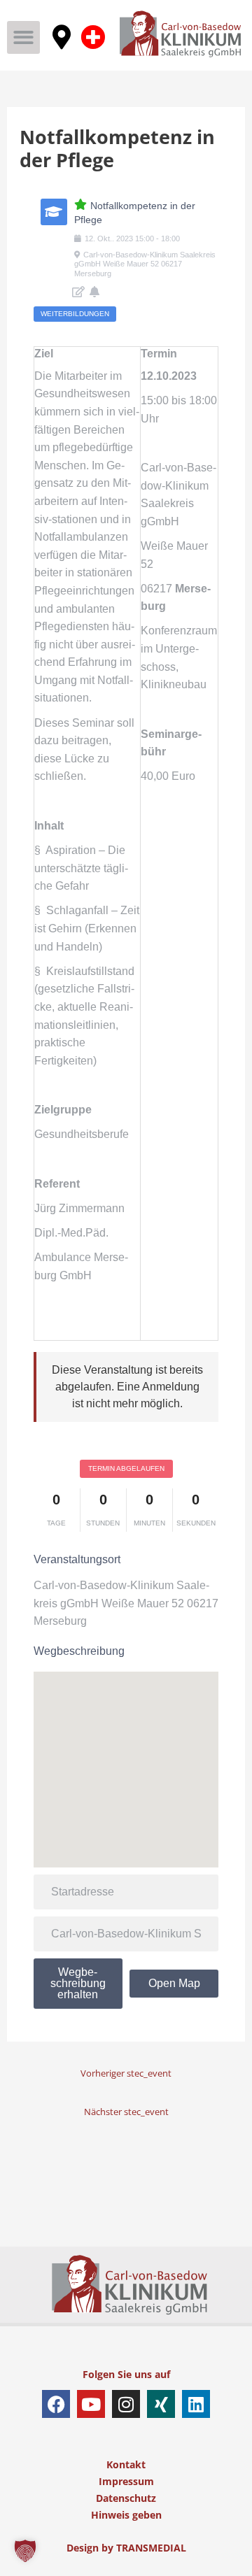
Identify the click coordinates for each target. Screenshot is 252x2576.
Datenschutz (126, 2498)
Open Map (174, 1983)
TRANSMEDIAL (151, 2548)
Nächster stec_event (126, 2112)
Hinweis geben (126, 2515)
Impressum (126, 2481)
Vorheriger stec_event (126, 2073)
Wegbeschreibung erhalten (78, 1983)
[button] (23, 37)
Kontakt (126, 2464)
